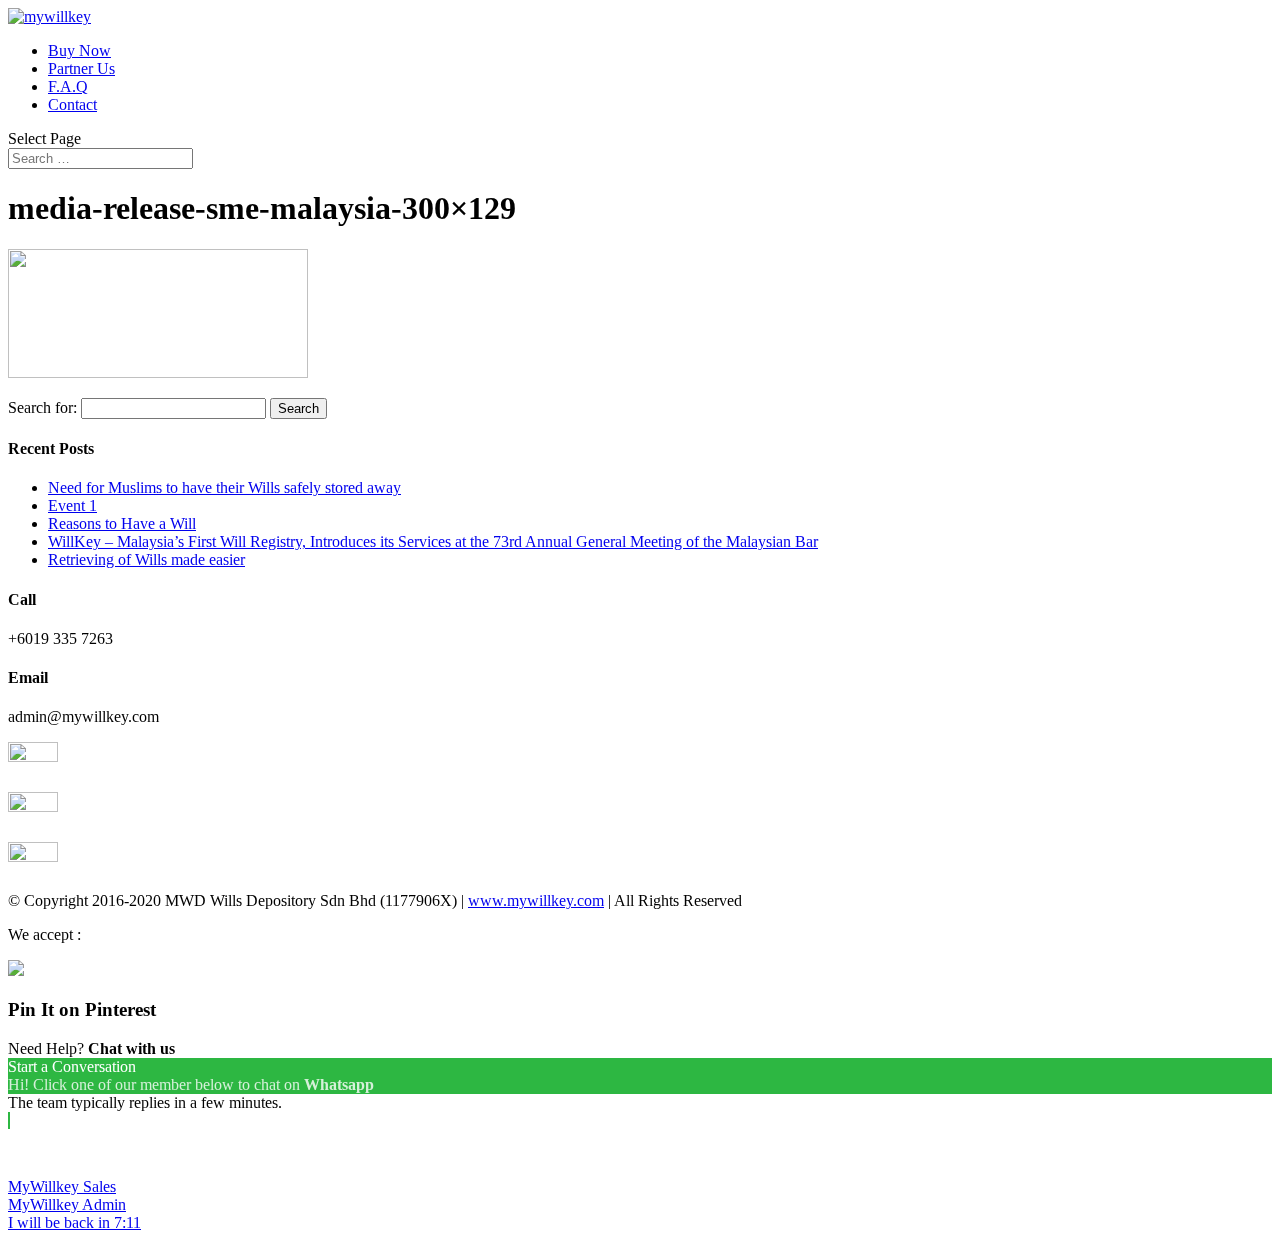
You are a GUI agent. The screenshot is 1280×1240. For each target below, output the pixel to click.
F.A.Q (68, 86)
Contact (72, 104)
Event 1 (72, 505)
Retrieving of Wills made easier (146, 559)
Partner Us (81, 68)
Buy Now (79, 50)
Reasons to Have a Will (122, 523)
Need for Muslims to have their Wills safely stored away (224, 487)
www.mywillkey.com (536, 900)
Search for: (42, 407)
